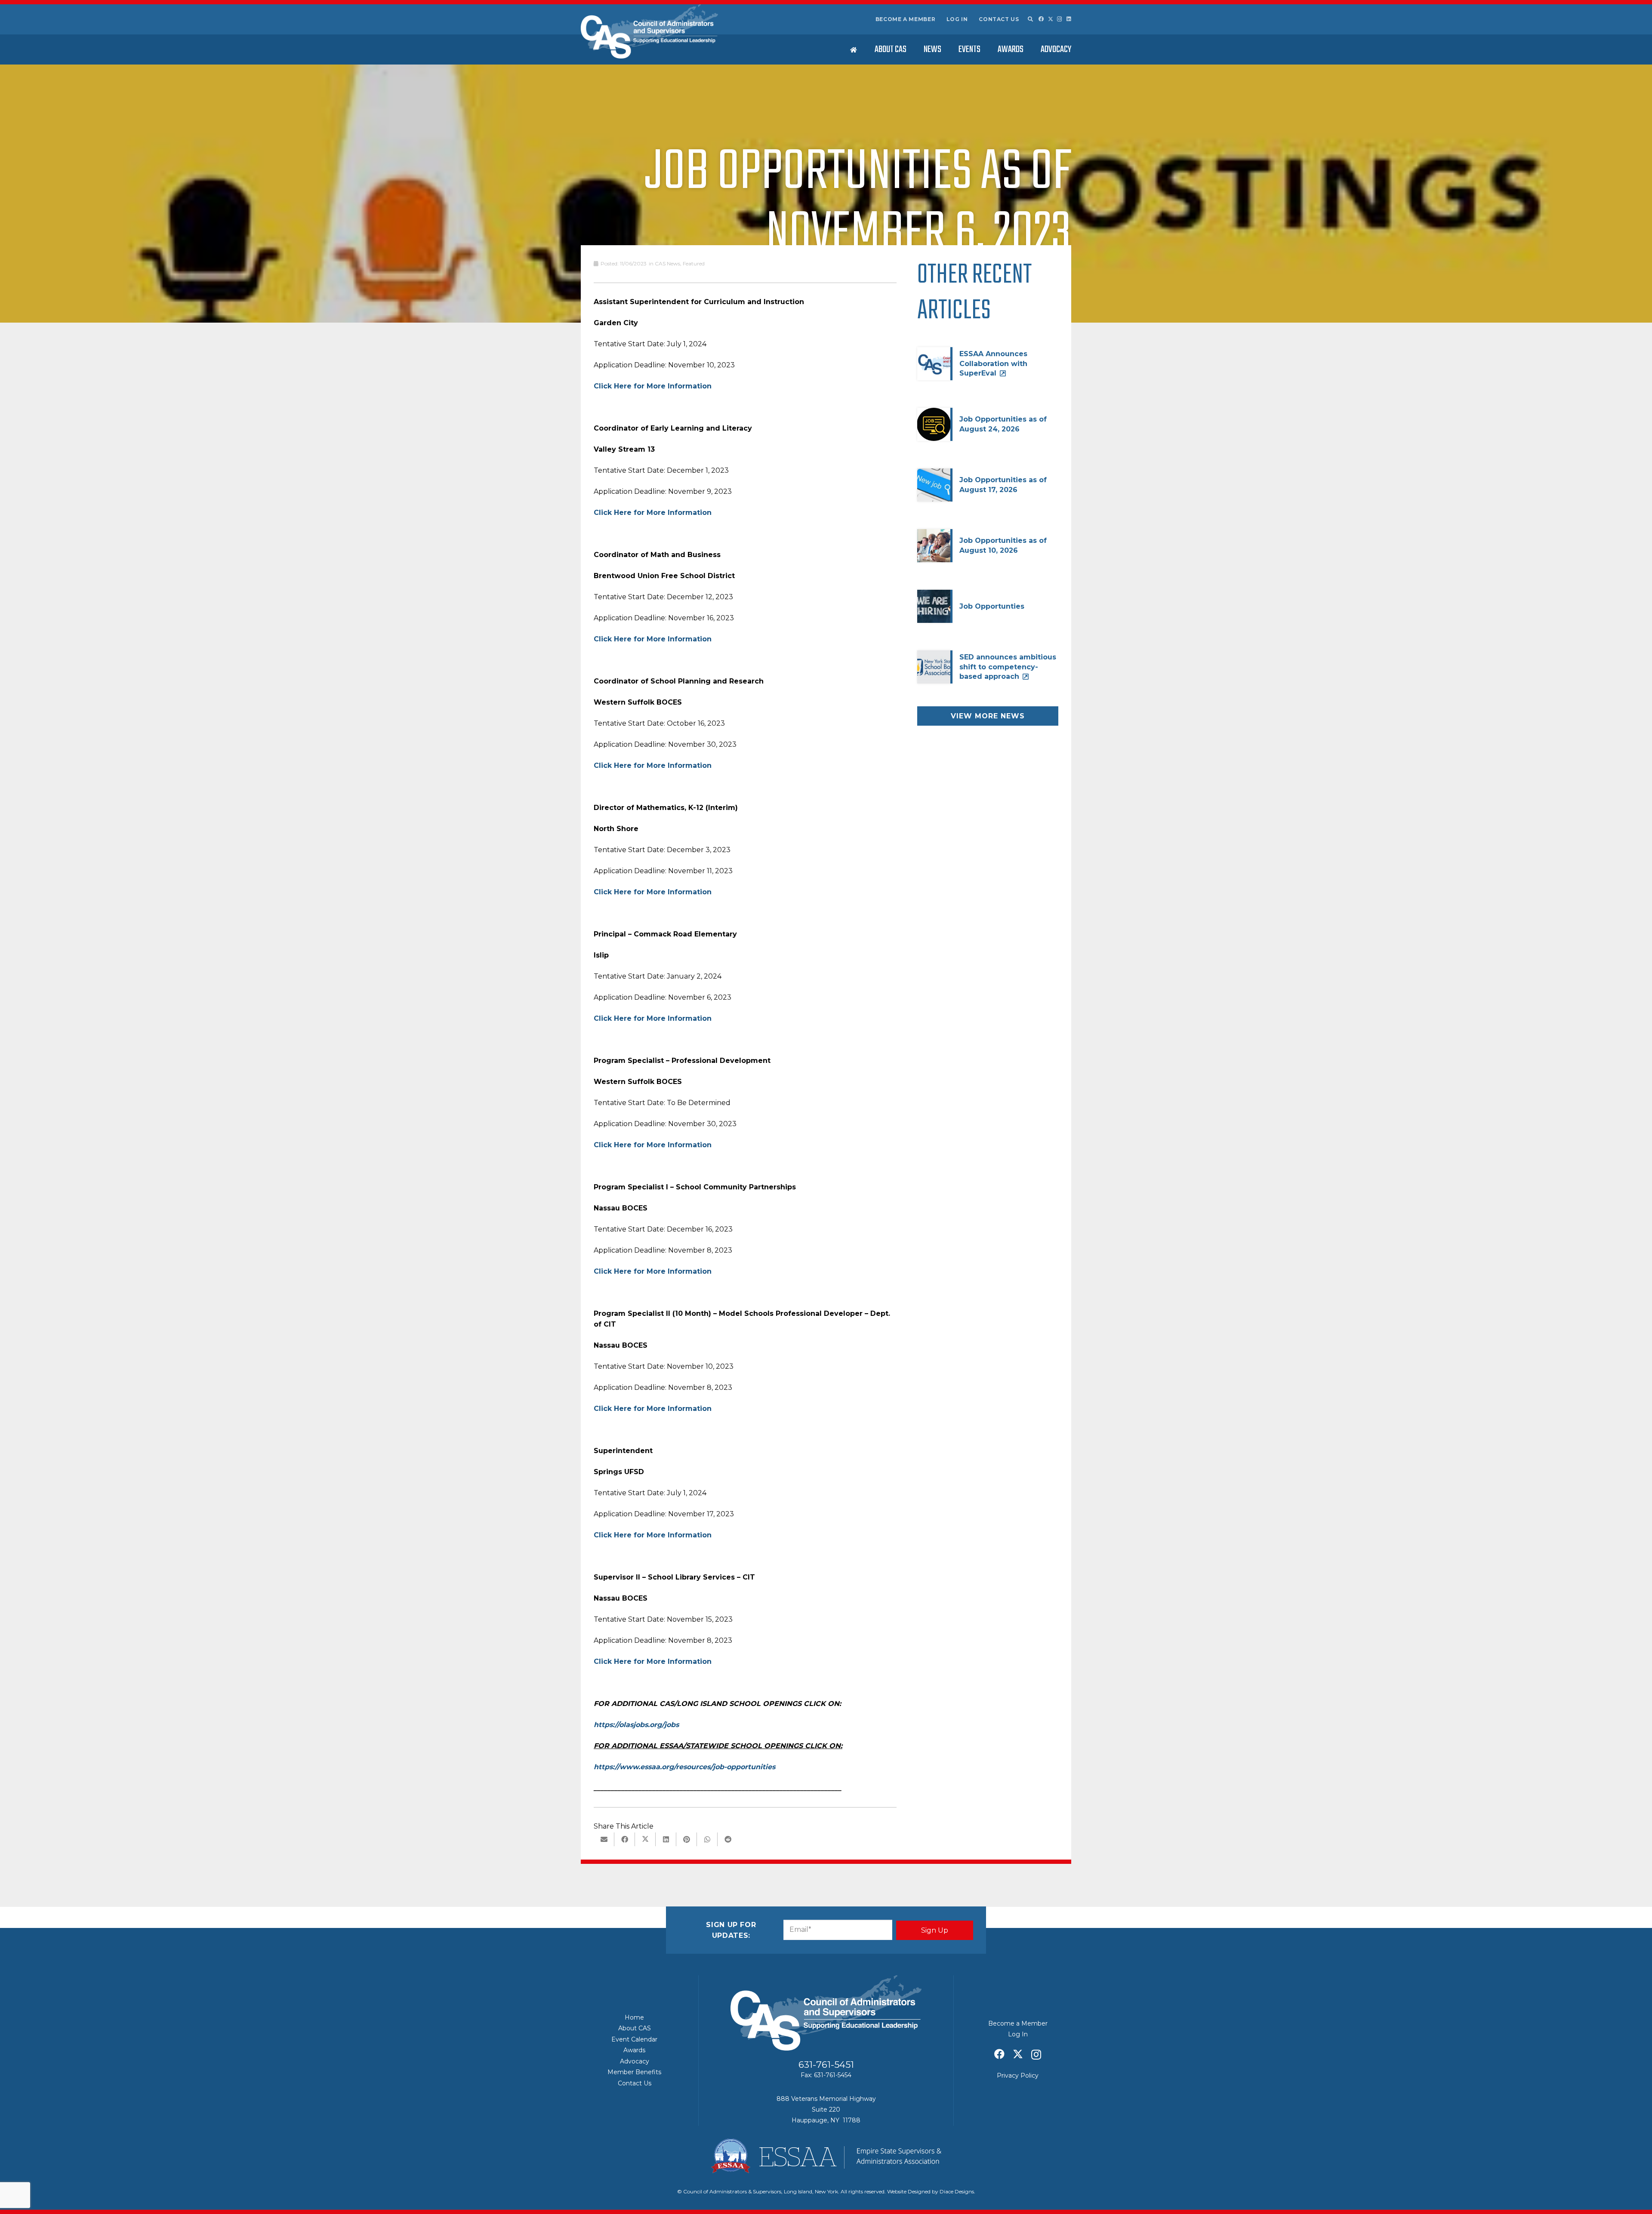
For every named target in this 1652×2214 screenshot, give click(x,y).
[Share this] (625, 1839)
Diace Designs (957, 2191)
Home (634, 2017)
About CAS (635, 2028)
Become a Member (906, 19)
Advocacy (635, 2061)
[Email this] (604, 1839)
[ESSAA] (826, 2156)
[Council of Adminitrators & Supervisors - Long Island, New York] (649, 31)
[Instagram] (1060, 19)
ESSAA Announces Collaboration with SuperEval (993, 363)
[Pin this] (687, 1839)
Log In (957, 19)
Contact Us (999, 19)
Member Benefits (634, 2072)
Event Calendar (634, 2039)
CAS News (667, 263)
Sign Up (935, 1930)
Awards (634, 2050)
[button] (1030, 19)
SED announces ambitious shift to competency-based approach (1008, 667)
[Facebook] (1041, 19)
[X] (1051, 19)
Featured (694, 263)
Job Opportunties (992, 606)
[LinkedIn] (1069, 19)
